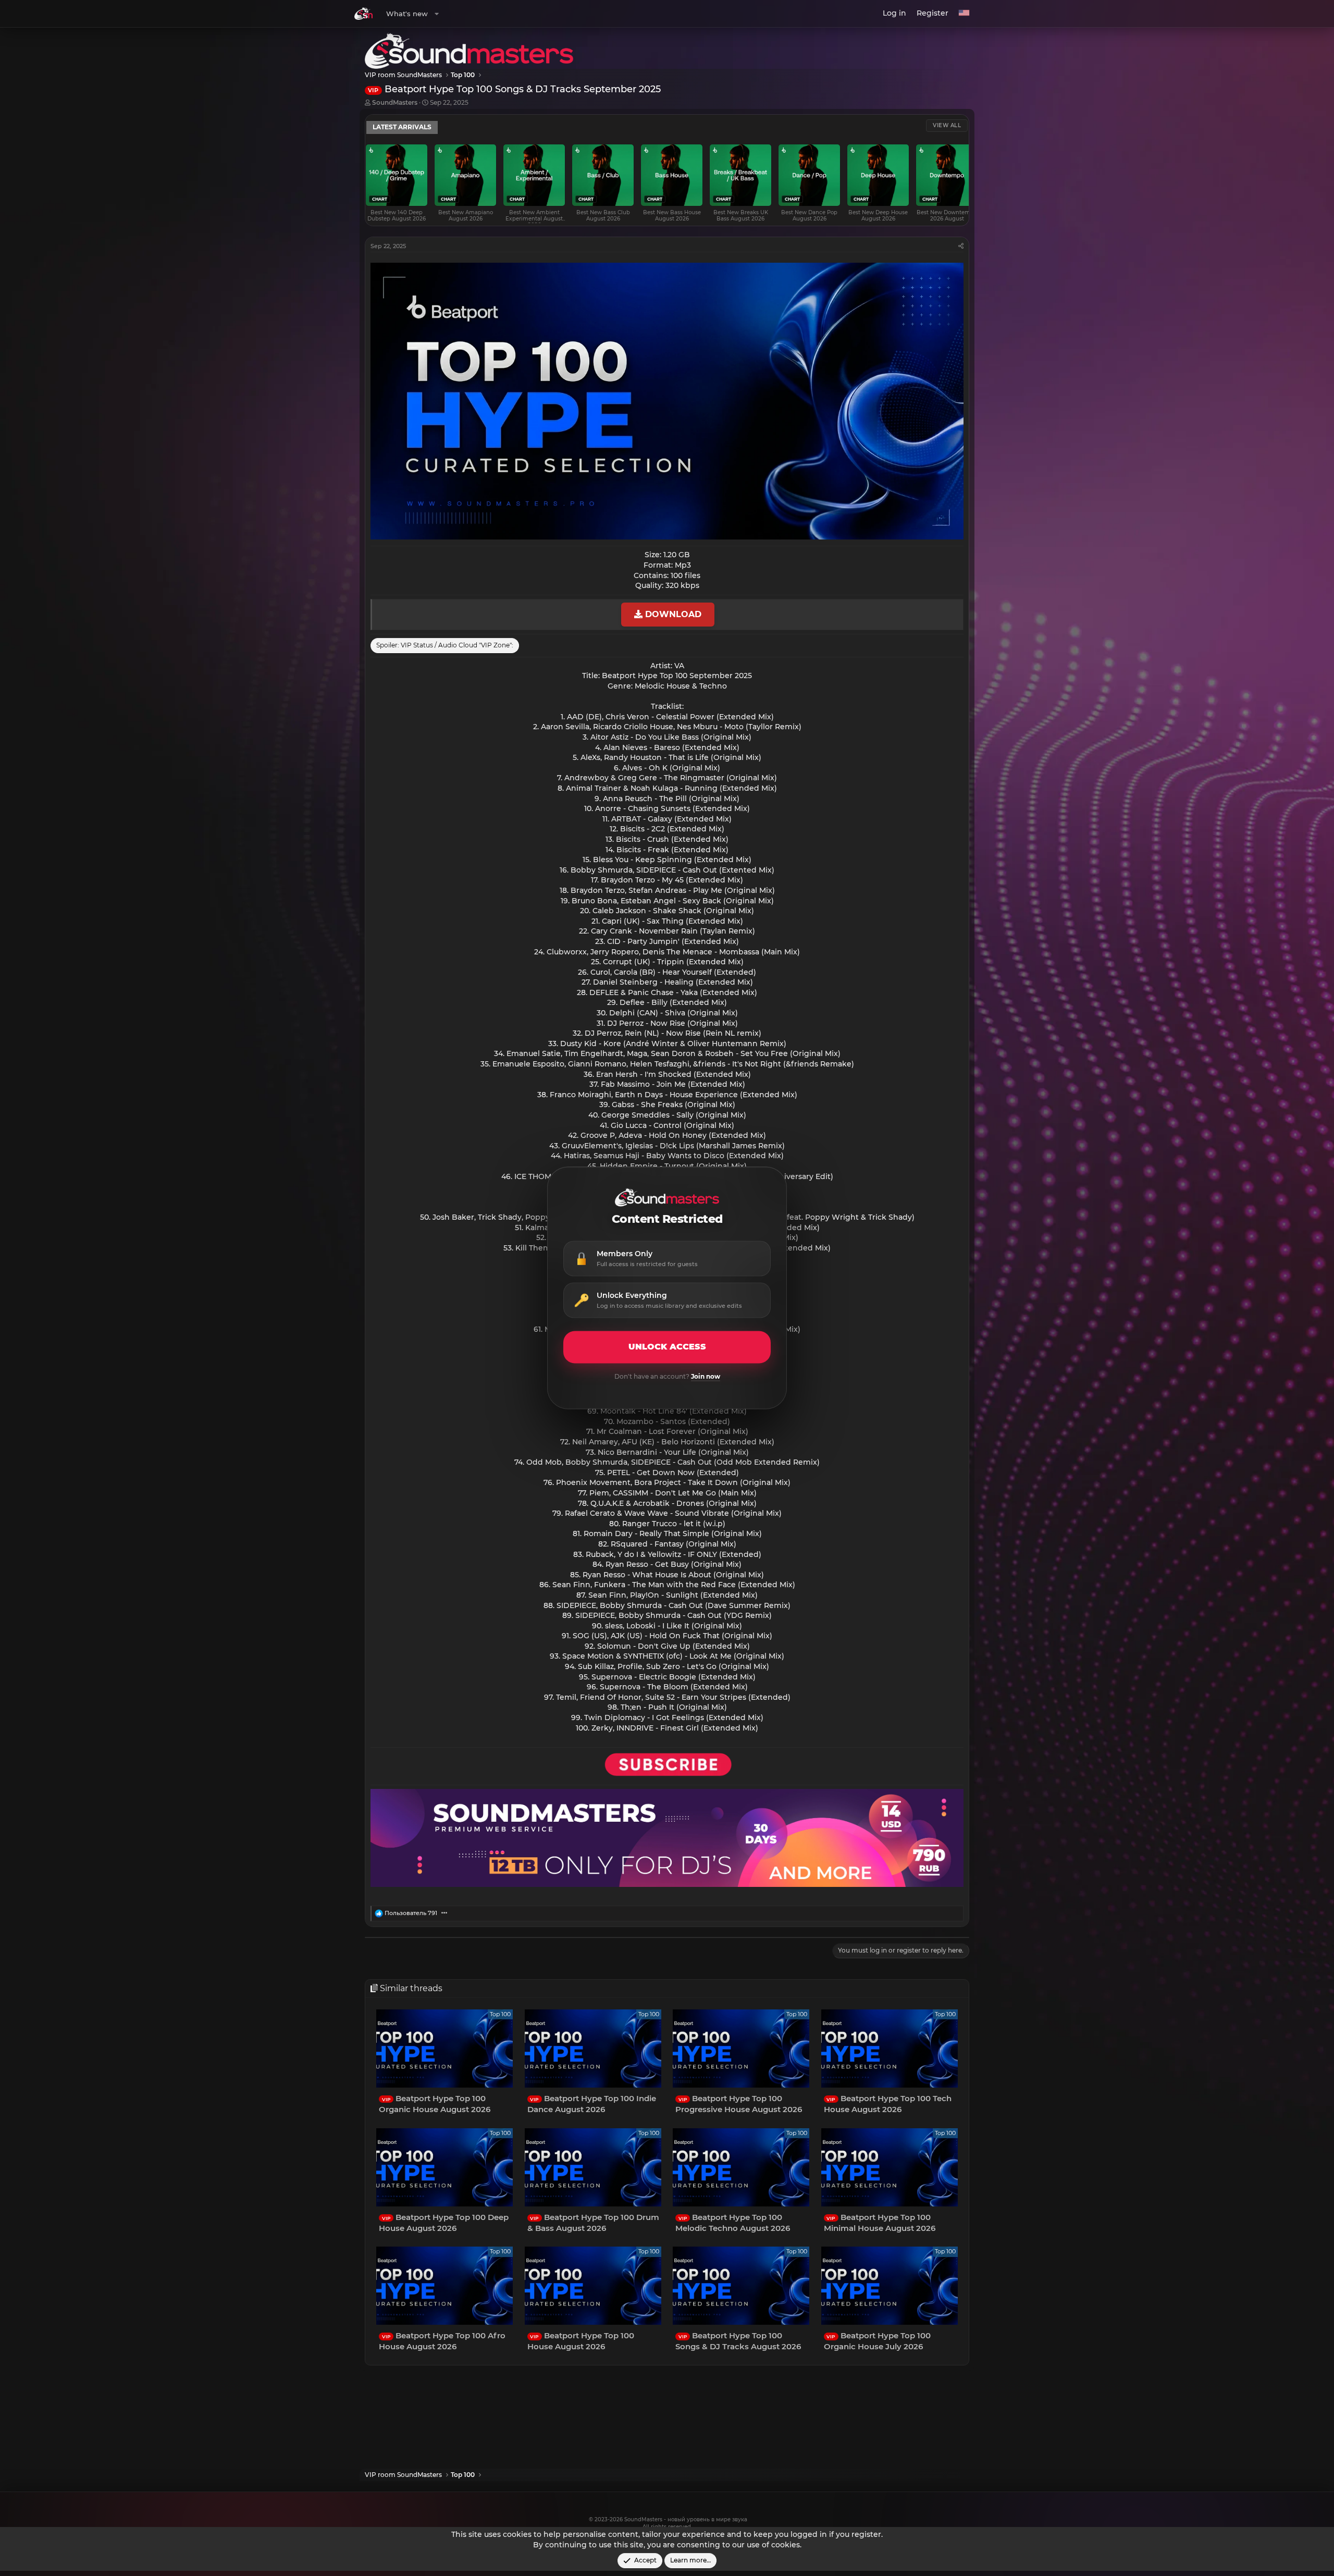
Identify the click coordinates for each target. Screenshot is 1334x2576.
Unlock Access (667, 1347)
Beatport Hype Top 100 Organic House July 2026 (877, 2341)
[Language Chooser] (964, 14)
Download (672, 614)
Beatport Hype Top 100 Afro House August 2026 (442, 2341)
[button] (437, 14)
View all (947, 125)
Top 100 (500, 2014)
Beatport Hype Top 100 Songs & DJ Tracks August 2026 (738, 2341)
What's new (407, 14)
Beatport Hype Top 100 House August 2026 (581, 2341)
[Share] (961, 246)
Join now (706, 1377)
